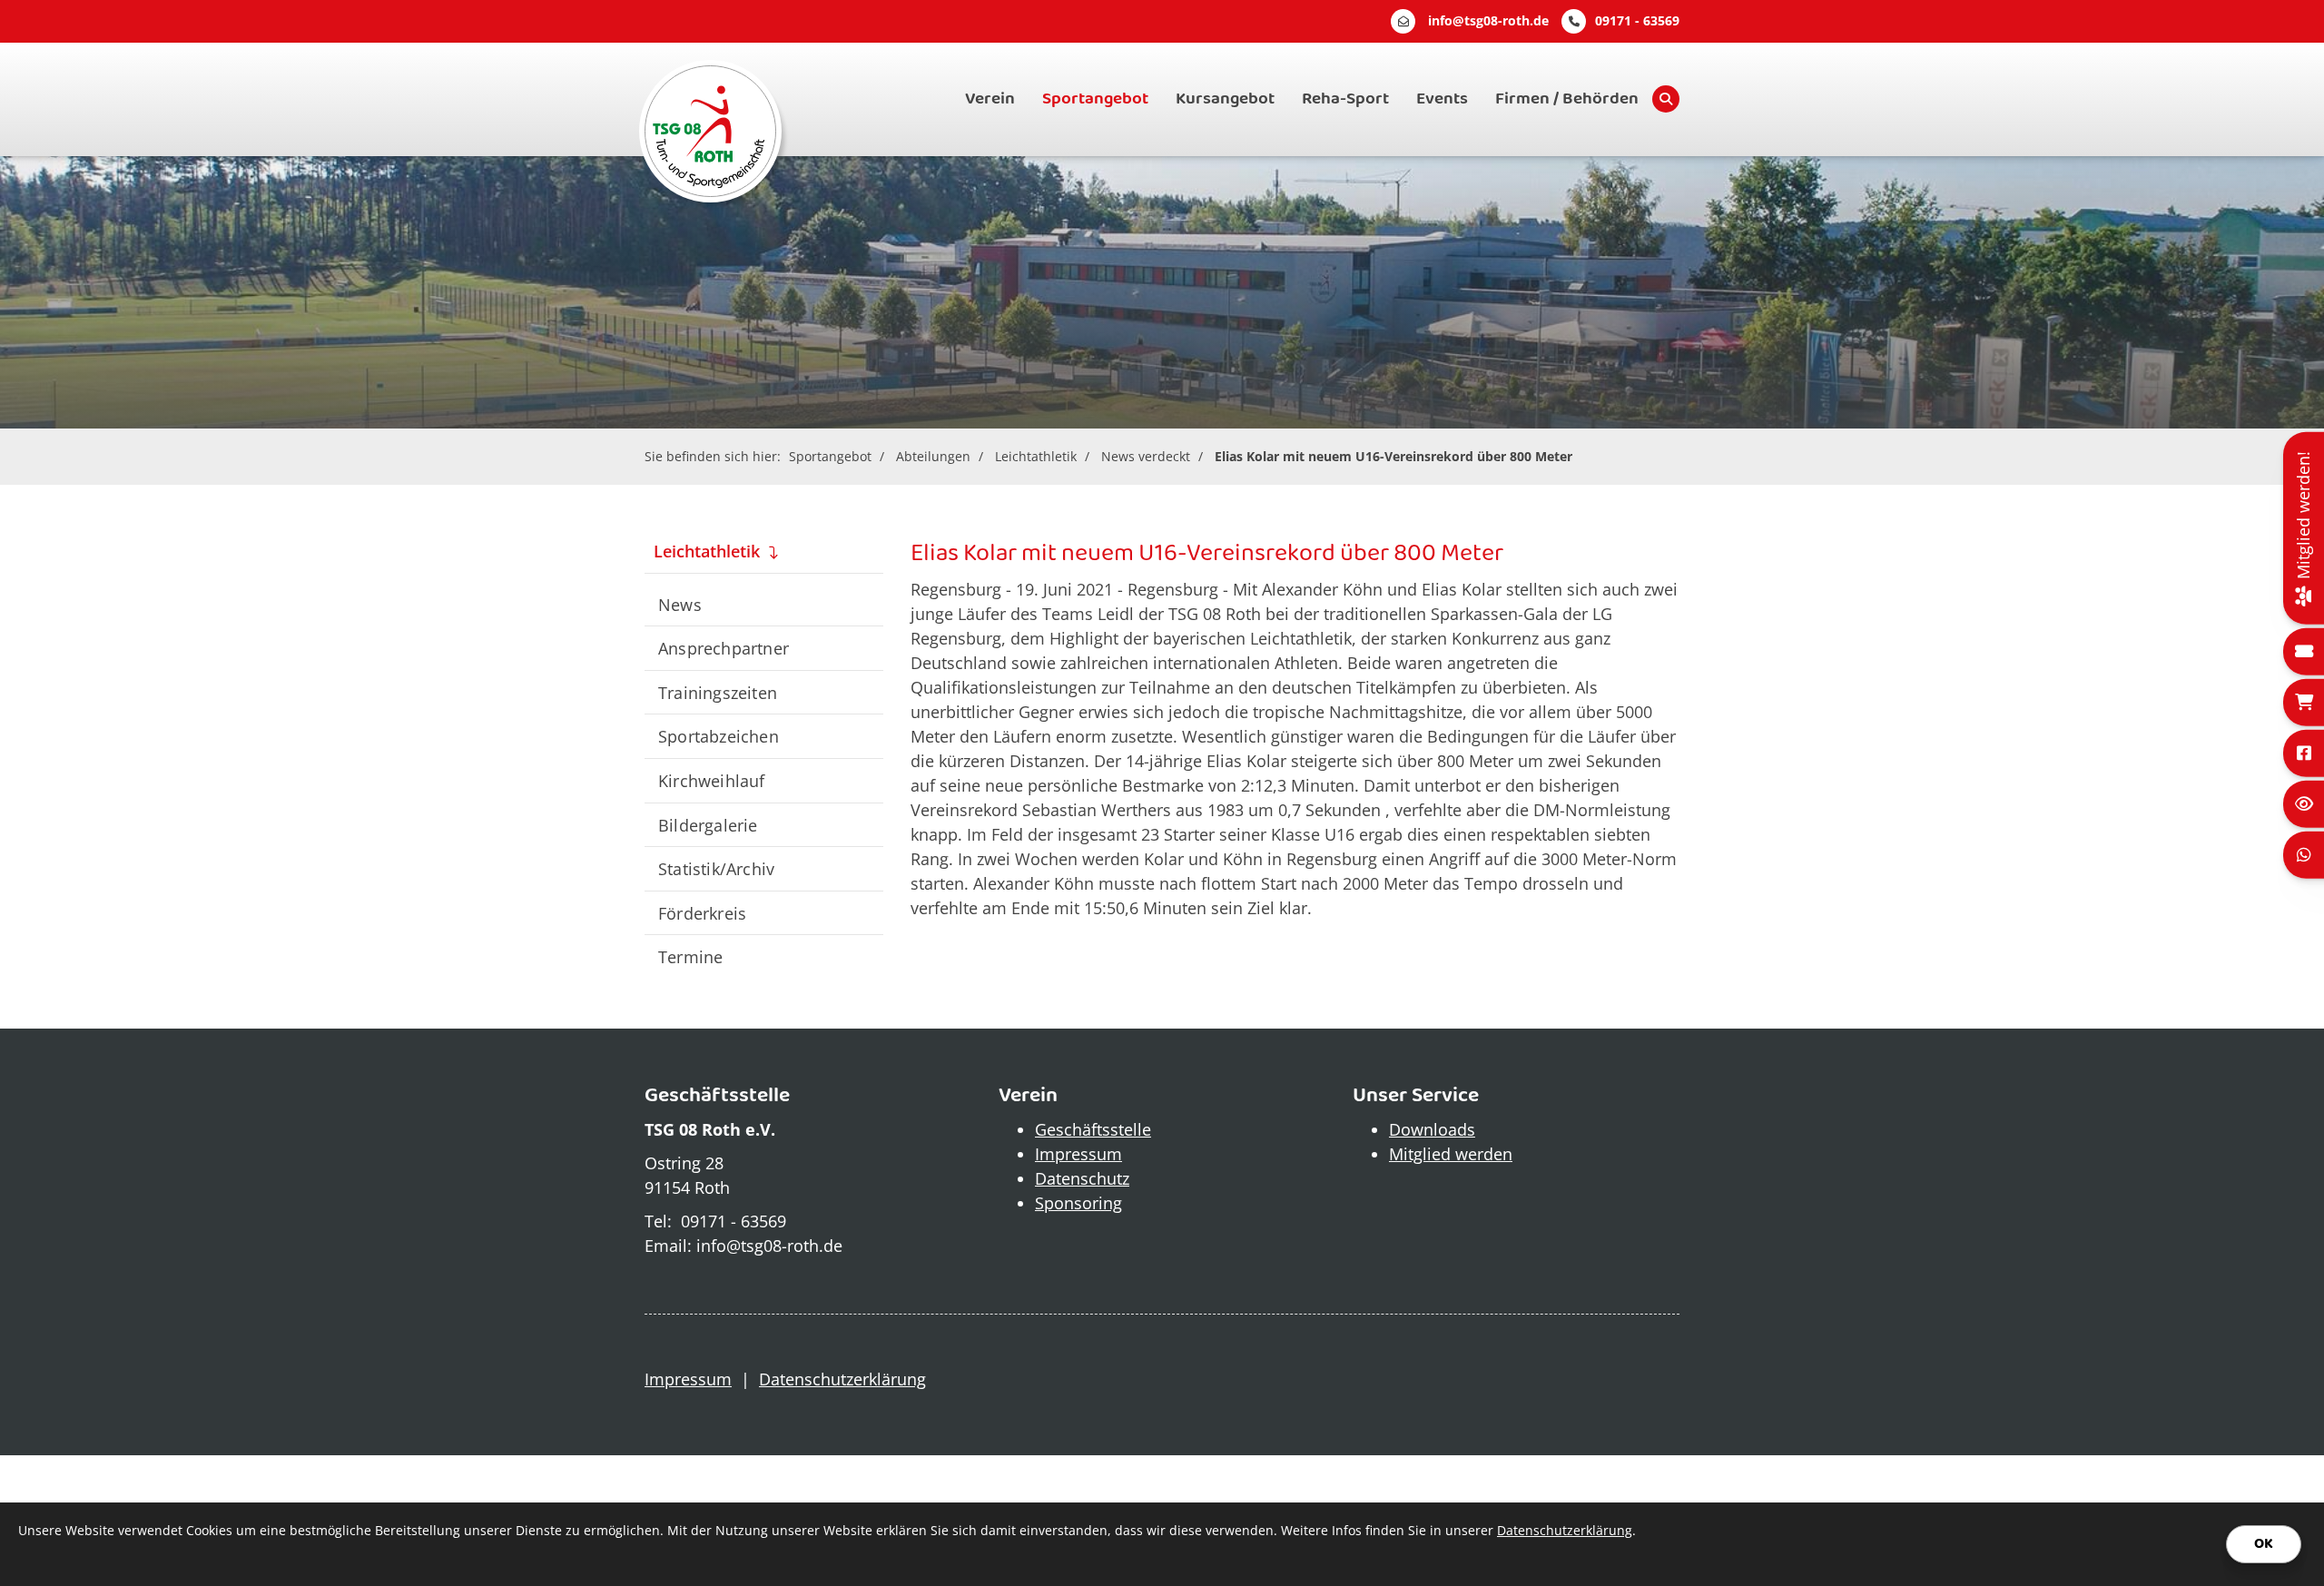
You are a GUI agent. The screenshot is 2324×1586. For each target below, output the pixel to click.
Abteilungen (933, 456)
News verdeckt (1146, 456)
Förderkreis (702, 913)
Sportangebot (1095, 99)
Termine (690, 956)
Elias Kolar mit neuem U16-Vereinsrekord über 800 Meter (1393, 456)
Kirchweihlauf (712, 780)
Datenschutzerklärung (842, 1379)
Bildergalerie (708, 825)
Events (1442, 99)
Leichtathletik (1036, 456)
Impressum (1078, 1154)
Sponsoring (1078, 1203)
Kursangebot (1225, 99)
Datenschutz (1082, 1178)
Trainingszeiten (718, 692)
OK (2264, 1544)
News (680, 604)
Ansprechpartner (724, 648)
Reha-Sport (1345, 99)
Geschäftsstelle (1093, 1129)
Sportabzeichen (719, 736)
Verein (990, 99)
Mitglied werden (1451, 1154)
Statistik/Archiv (716, 868)
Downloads (1432, 1129)
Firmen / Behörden (1567, 99)
